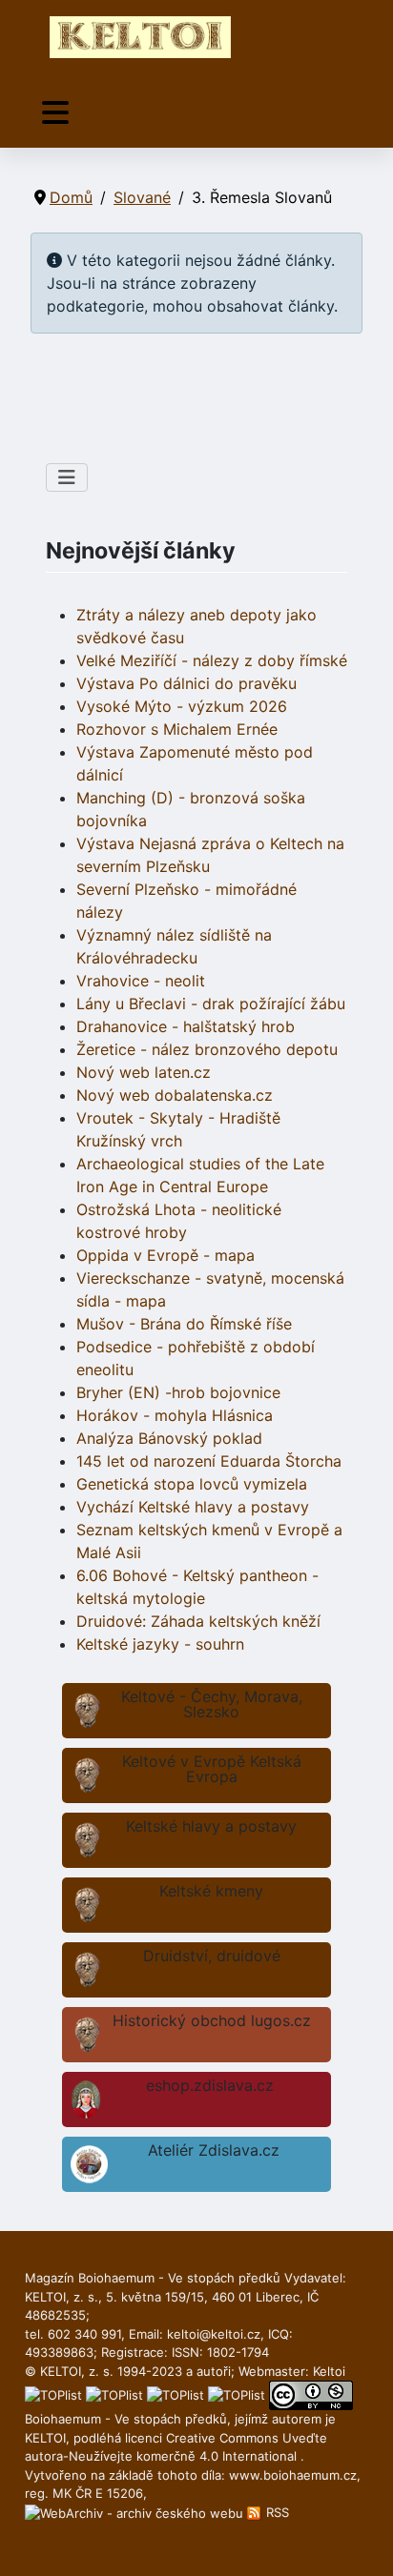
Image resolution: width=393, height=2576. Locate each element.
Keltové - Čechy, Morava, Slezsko (212, 1704)
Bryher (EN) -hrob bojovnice (178, 1392)
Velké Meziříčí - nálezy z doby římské (212, 660)
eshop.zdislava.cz (210, 2085)
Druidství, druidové (212, 1956)
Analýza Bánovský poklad (169, 1438)
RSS (276, 2512)
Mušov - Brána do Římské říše (184, 1324)
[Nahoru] (360, 2541)
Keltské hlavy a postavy (211, 1826)
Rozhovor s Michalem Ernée (177, 729)
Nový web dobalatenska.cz (175, 1095)
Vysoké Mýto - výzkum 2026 (182, 706)
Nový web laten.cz (144, 1072)
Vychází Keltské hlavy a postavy (193, 1507)
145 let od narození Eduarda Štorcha (209, 1461)
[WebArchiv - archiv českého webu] (136, 2512)
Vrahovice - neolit (141, 981)
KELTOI (45, 2438)
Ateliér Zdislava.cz (214, 2150)
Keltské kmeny (211, 1891)
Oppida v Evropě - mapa (165, 1255)
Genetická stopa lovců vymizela (192, 1484)
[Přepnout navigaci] (55, 113)
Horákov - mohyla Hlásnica (175, 1415)
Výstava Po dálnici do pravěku (186, 683)
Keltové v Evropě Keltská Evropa (212, 1769)
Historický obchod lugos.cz (212, 2020)
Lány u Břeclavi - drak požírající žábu (211, 1004)
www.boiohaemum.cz (293, 2475)
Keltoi (329, 2371)
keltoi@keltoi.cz (214, 2334)
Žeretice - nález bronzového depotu (207, 1049)
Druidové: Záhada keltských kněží (198, 1621)
